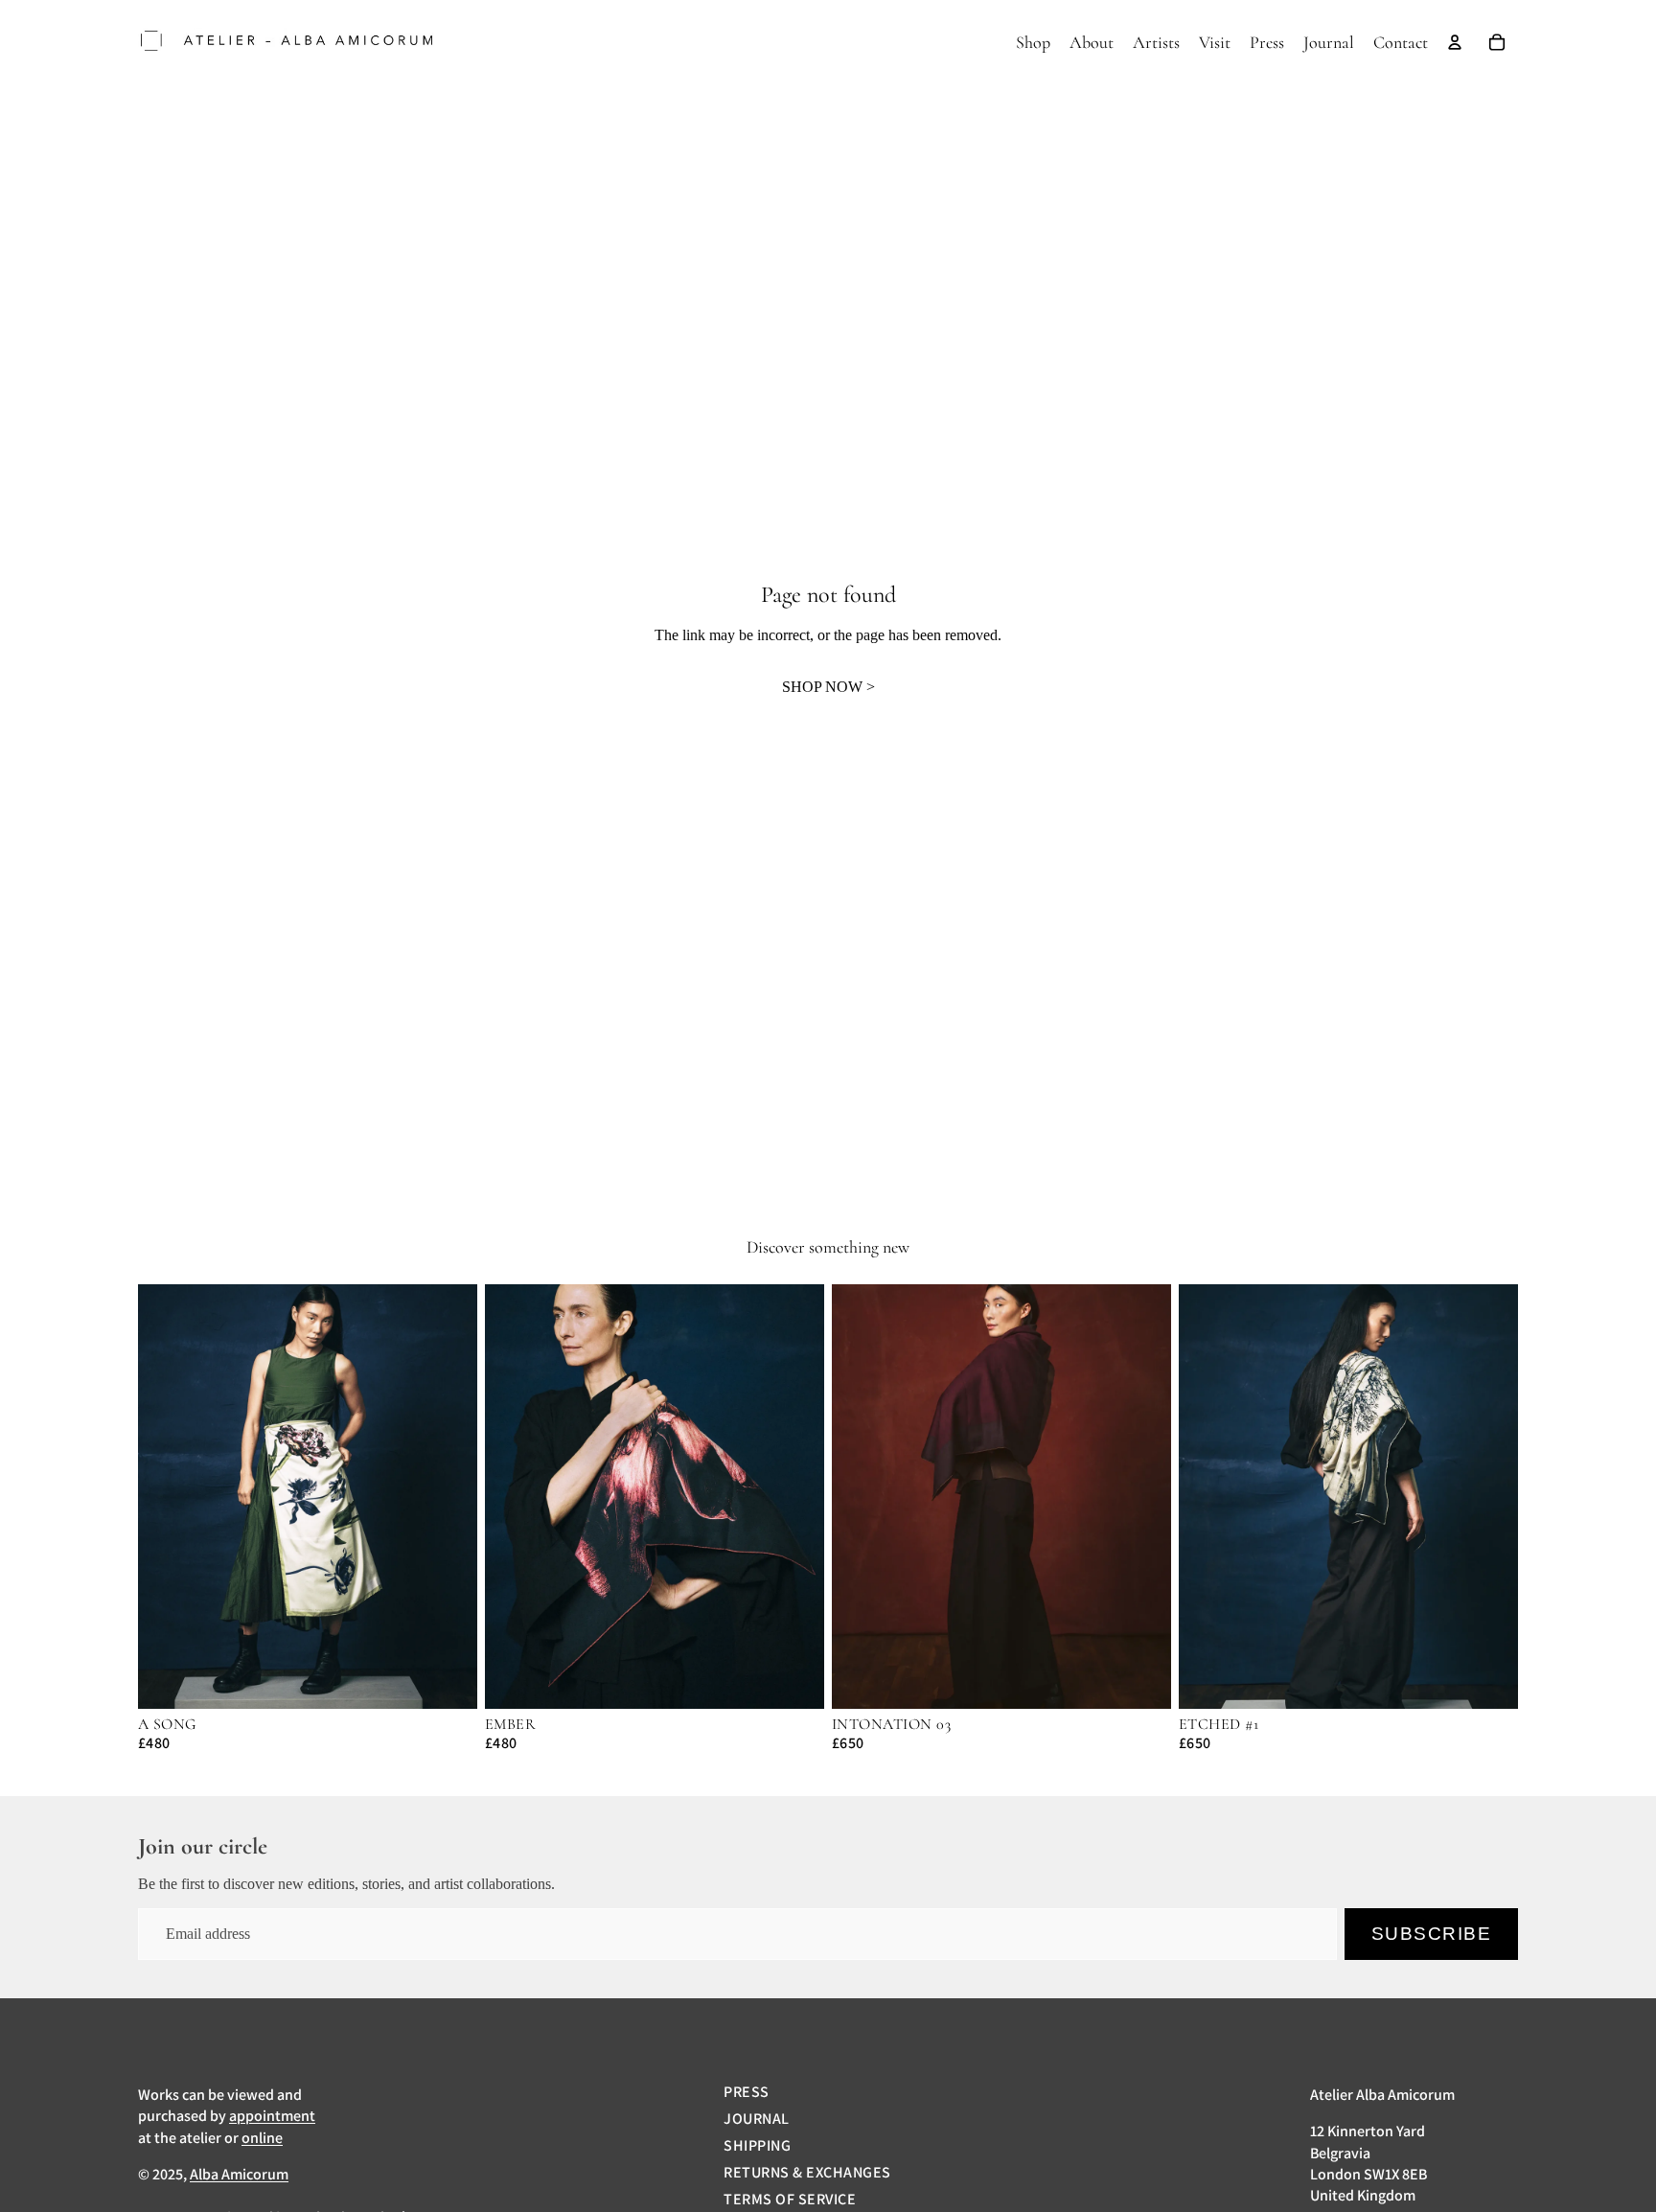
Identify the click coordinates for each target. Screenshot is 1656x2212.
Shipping (757, 2145)
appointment (272, 2116)
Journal (756, 2119)
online (262, 2138)
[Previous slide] (167, 1496)
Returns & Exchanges (807, 2172)
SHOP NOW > (828, 687)
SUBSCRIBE (1431, 1934)
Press (746, 2092)
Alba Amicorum (239, 2174)
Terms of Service (790, 2199)
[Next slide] (448, 1496)
